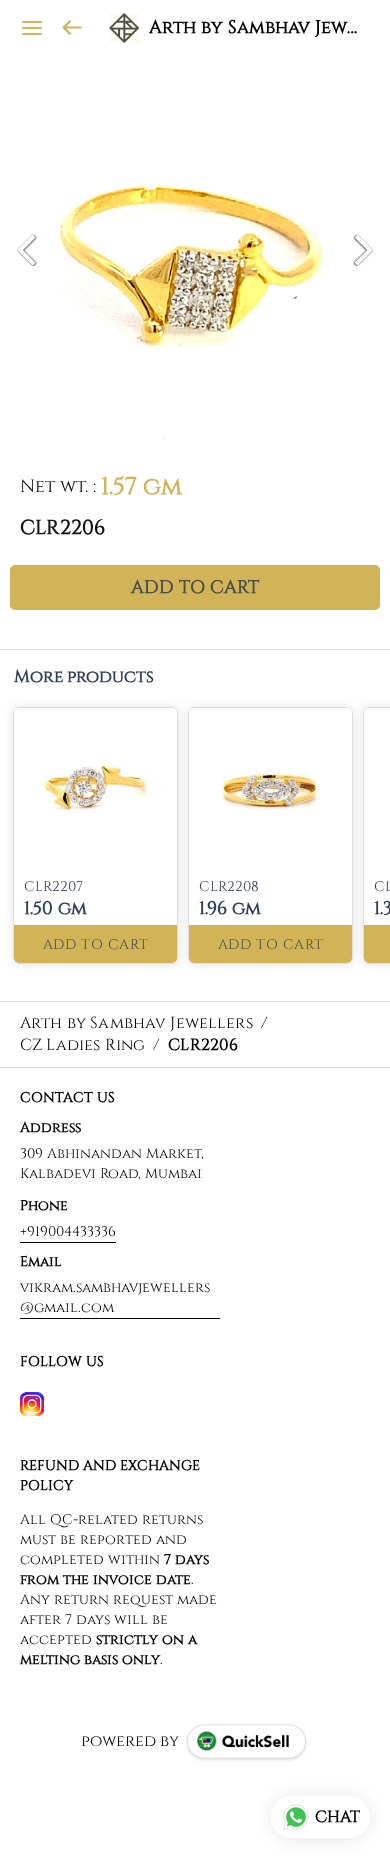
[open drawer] (32, 28)
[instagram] (32, 1404)
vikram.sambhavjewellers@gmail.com (115, 1297)
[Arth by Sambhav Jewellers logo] (124, 28)
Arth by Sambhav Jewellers (254, 28)
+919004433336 (68, 1231)
